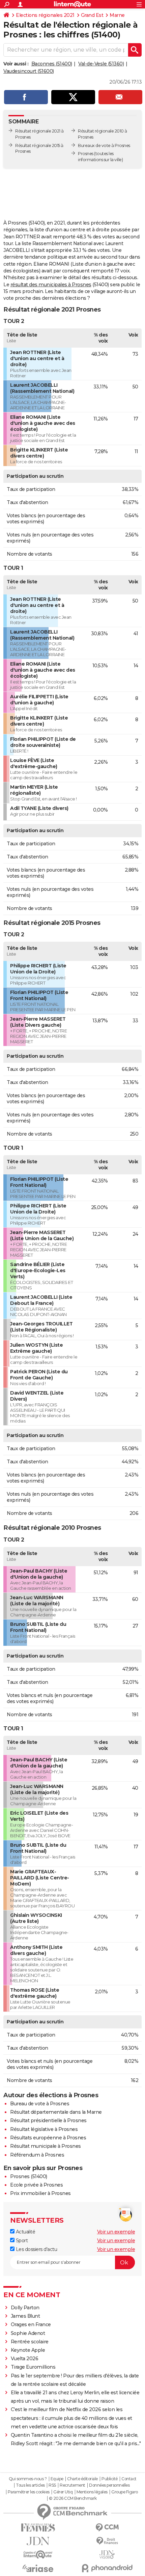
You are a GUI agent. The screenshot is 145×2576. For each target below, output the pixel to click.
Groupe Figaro (125, 2492)
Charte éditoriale (82, 2479)
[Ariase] (38, 2568)
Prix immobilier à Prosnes (40, 2193)
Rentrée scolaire (30, 2342)
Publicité (110, 2479)
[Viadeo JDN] (107, 2555)
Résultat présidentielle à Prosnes (48, 2120)
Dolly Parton (25, 2308)
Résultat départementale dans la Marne (56, 2112)
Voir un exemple (116, 2232)
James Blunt (25, 2316)
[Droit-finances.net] (107, 2541)
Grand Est (92, 15)
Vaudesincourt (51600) (29, 71)
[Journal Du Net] (38, 2541)
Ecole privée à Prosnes (36, 2185)
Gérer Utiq (63, 2492)
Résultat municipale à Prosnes (46, 2146)
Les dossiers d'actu (36, 2249)
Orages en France (31, 2324)
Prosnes (86, 154)
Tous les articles (30, 2485)
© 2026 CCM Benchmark (73, 2498)
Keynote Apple (28, 2350)
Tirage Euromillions (33, 2367)
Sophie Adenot (28, 2333)
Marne (117, 15)
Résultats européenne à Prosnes (48, 2138)
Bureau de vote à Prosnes (40, 2104)
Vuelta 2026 (25, 2359)
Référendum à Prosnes (37, 2155)
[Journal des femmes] (38, 2528)
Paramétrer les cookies (29, 2492)
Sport (21, 2241)
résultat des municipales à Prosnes (51, 285)
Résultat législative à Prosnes (44, 2129)
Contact (129, 2479)
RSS (52, 2485)
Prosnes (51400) (29, 2176)
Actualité (25, 2232)
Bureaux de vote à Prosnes (104, 145)
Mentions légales (92, 2492)
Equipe (57, 2479)
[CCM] (107, 2528)
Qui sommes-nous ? (28, 2479)
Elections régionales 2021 (45, 15)
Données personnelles (109, 2485)
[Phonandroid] (107, 2568)
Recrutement (72, 2485)
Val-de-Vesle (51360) (101, 64)
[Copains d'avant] (38, 2555)
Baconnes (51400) (52, 64)
